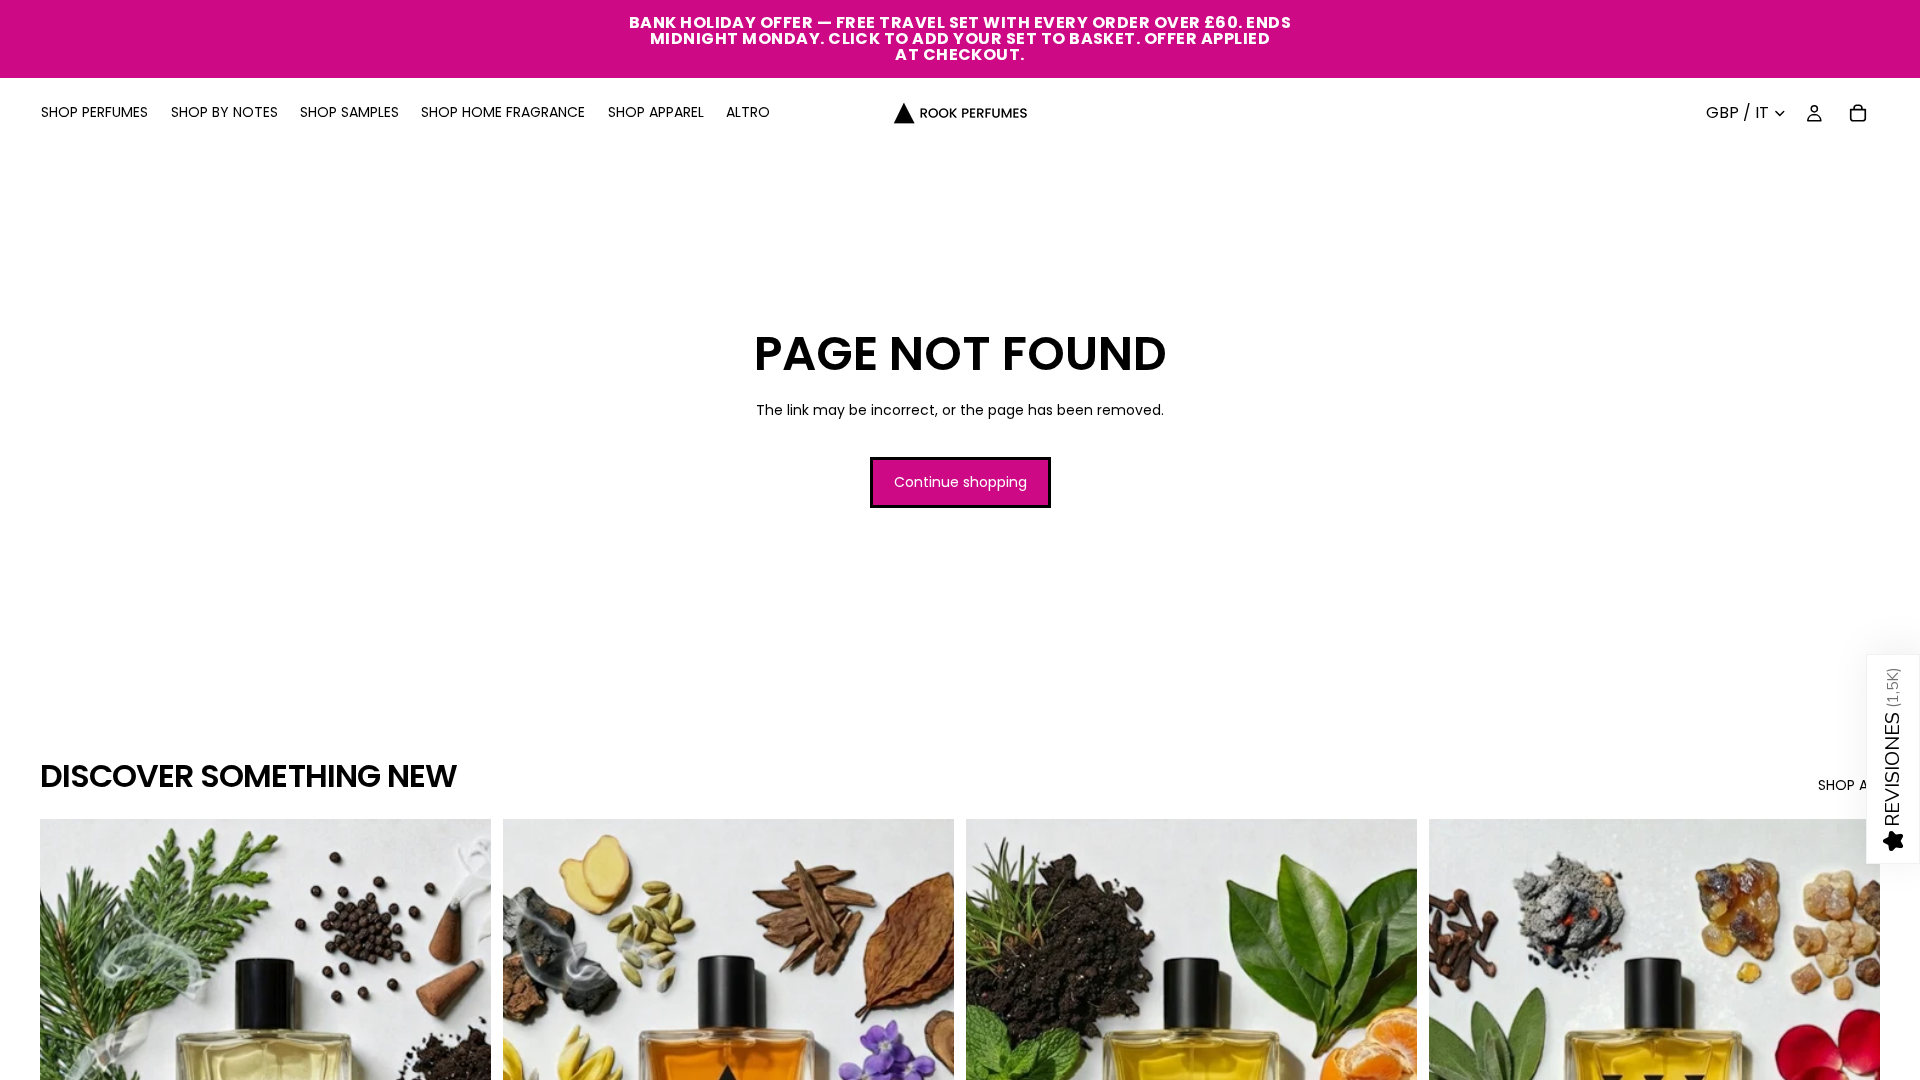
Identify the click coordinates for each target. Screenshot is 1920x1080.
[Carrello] (1858, 113)
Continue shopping (960, 482)
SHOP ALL (1849, 785)
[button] (1893, 759)
